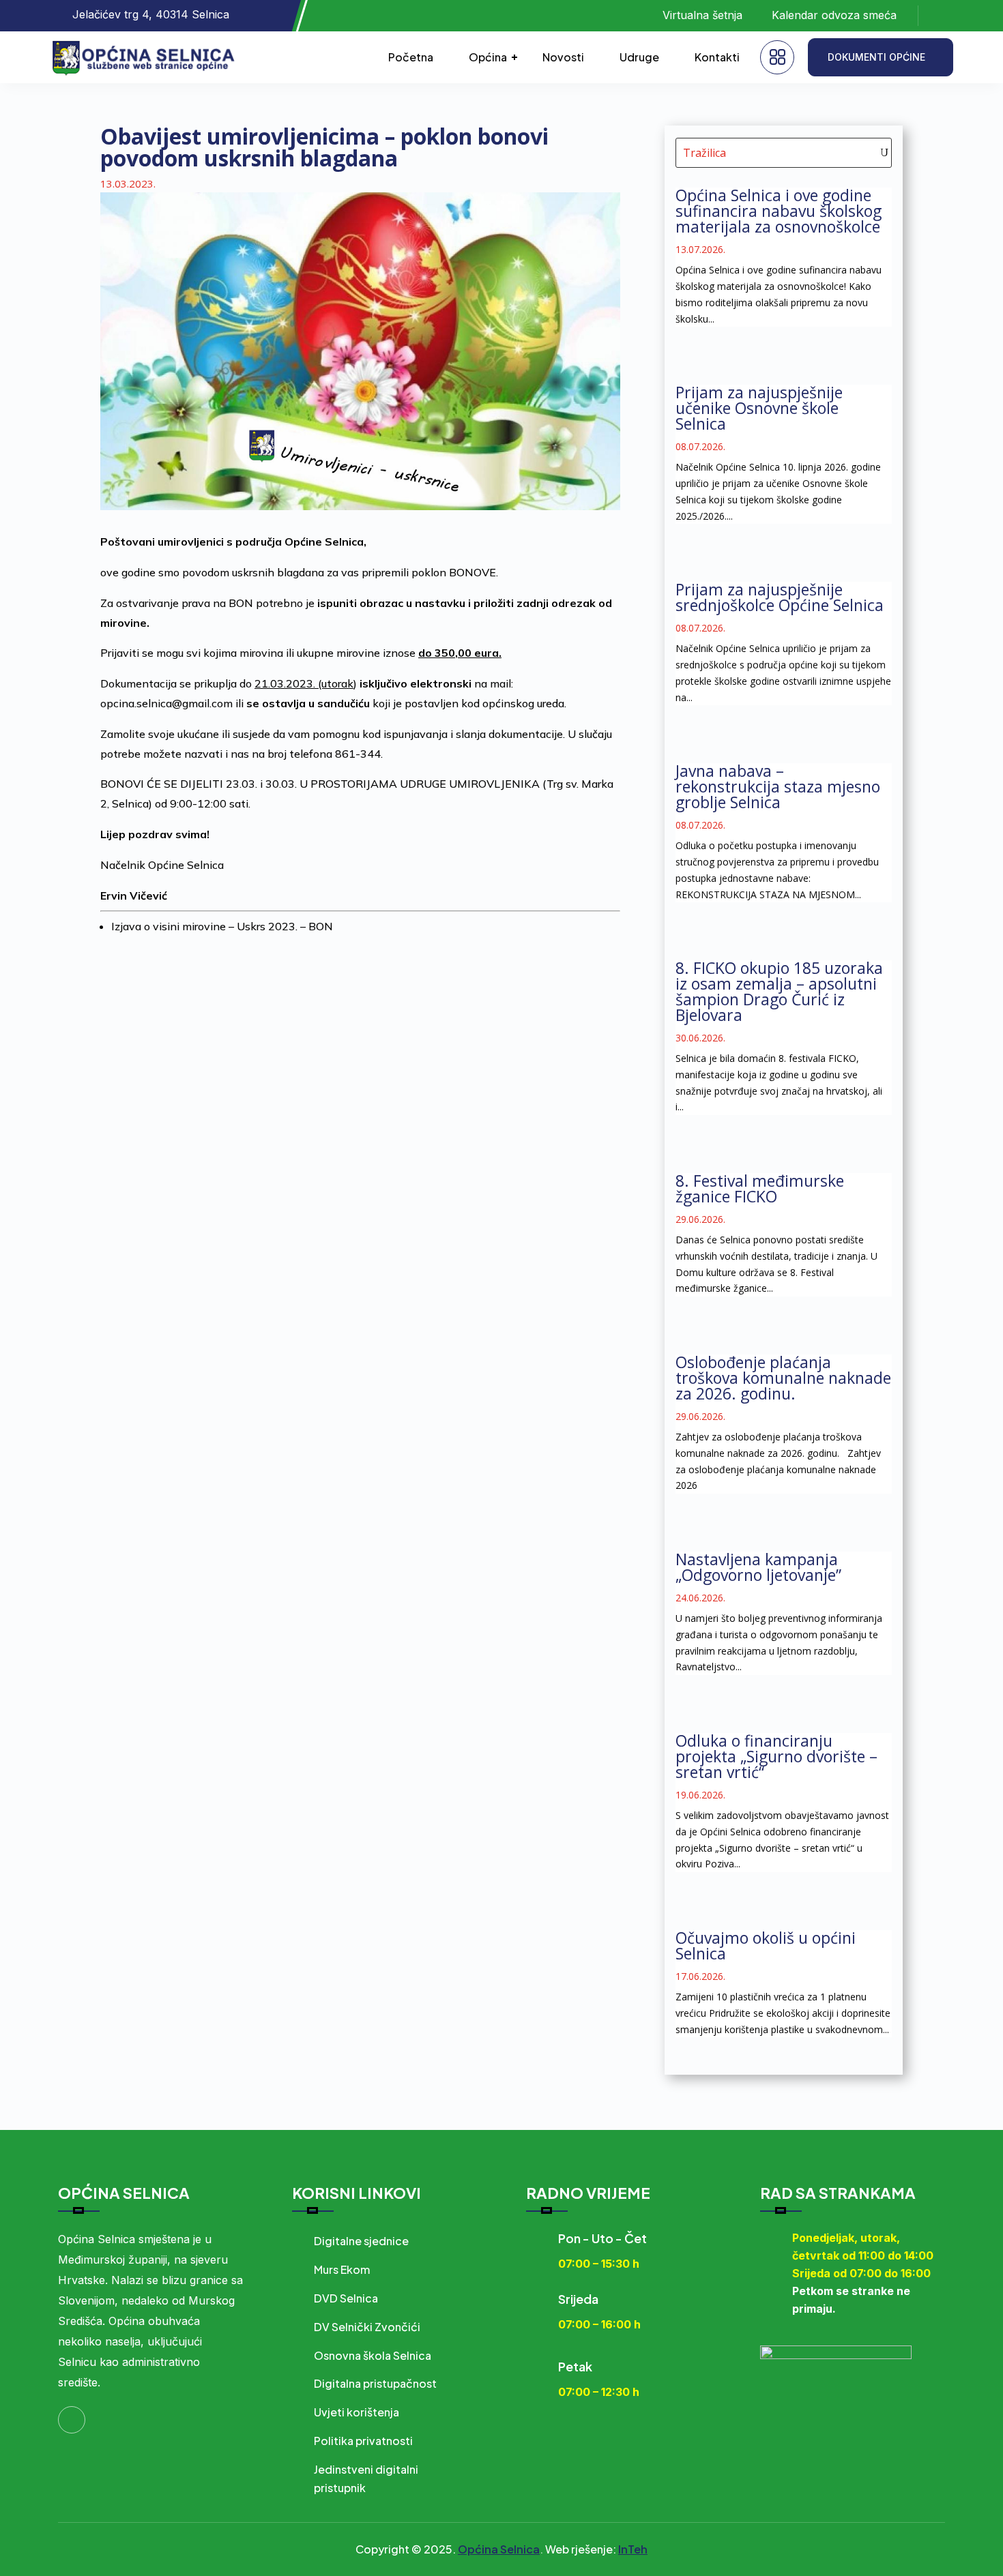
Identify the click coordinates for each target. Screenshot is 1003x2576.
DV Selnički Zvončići (367, 2327)
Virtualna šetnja (702, 15)
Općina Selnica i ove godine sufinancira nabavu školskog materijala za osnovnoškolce (779, 211)
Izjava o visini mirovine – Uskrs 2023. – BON (222, 926)
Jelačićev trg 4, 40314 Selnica (151, 14)
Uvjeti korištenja (357, 2412)
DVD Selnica (346, 2298)
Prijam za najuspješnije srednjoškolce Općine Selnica (780, 597)
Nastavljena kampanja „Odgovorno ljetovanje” (758, 1567)
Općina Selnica (499, 2549)
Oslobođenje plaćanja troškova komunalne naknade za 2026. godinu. (783, 1378)
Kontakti (717, 57)
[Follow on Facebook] (942, 16)
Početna (411, 57)
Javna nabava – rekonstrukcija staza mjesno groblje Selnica (778, 786)
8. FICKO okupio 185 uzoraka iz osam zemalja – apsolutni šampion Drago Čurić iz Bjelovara (779, 991)
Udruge (639, 57)
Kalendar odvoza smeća (834, 15)
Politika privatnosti (363, 2441)
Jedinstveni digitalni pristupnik (366, 2478)
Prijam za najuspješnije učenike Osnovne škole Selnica (759, 408)
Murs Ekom (342, 2269)
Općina (488, 57)
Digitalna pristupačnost (375, 2383)
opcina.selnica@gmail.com (166, 703)
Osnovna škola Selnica (373, 2355)
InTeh (633, 2549)
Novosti (563, 57)
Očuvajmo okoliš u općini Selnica (766, 1945)
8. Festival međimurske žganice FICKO (760, 1188)
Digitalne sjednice (361, 2241)
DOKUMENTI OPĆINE (876, 57)
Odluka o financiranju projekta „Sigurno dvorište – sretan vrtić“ (776, 1756)
